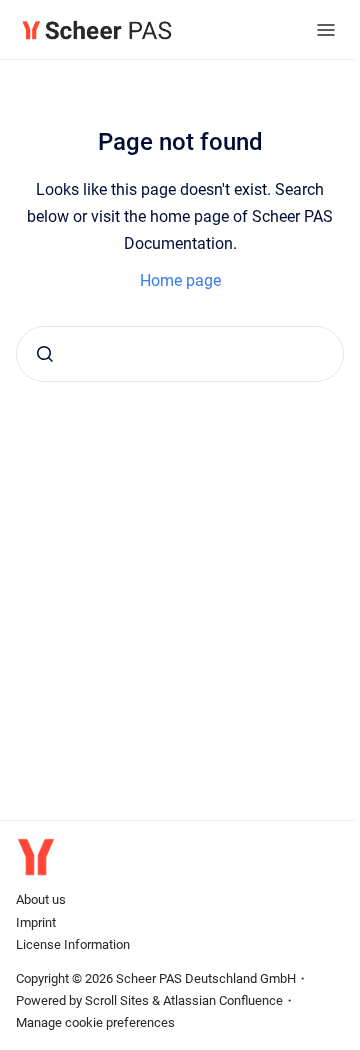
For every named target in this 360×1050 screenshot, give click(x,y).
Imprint (36, 922)
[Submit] (45, 354)
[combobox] (180, 354)
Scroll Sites (117, 1000)
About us (41, 899)
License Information (73, 944)
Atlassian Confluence (223, 1000)
